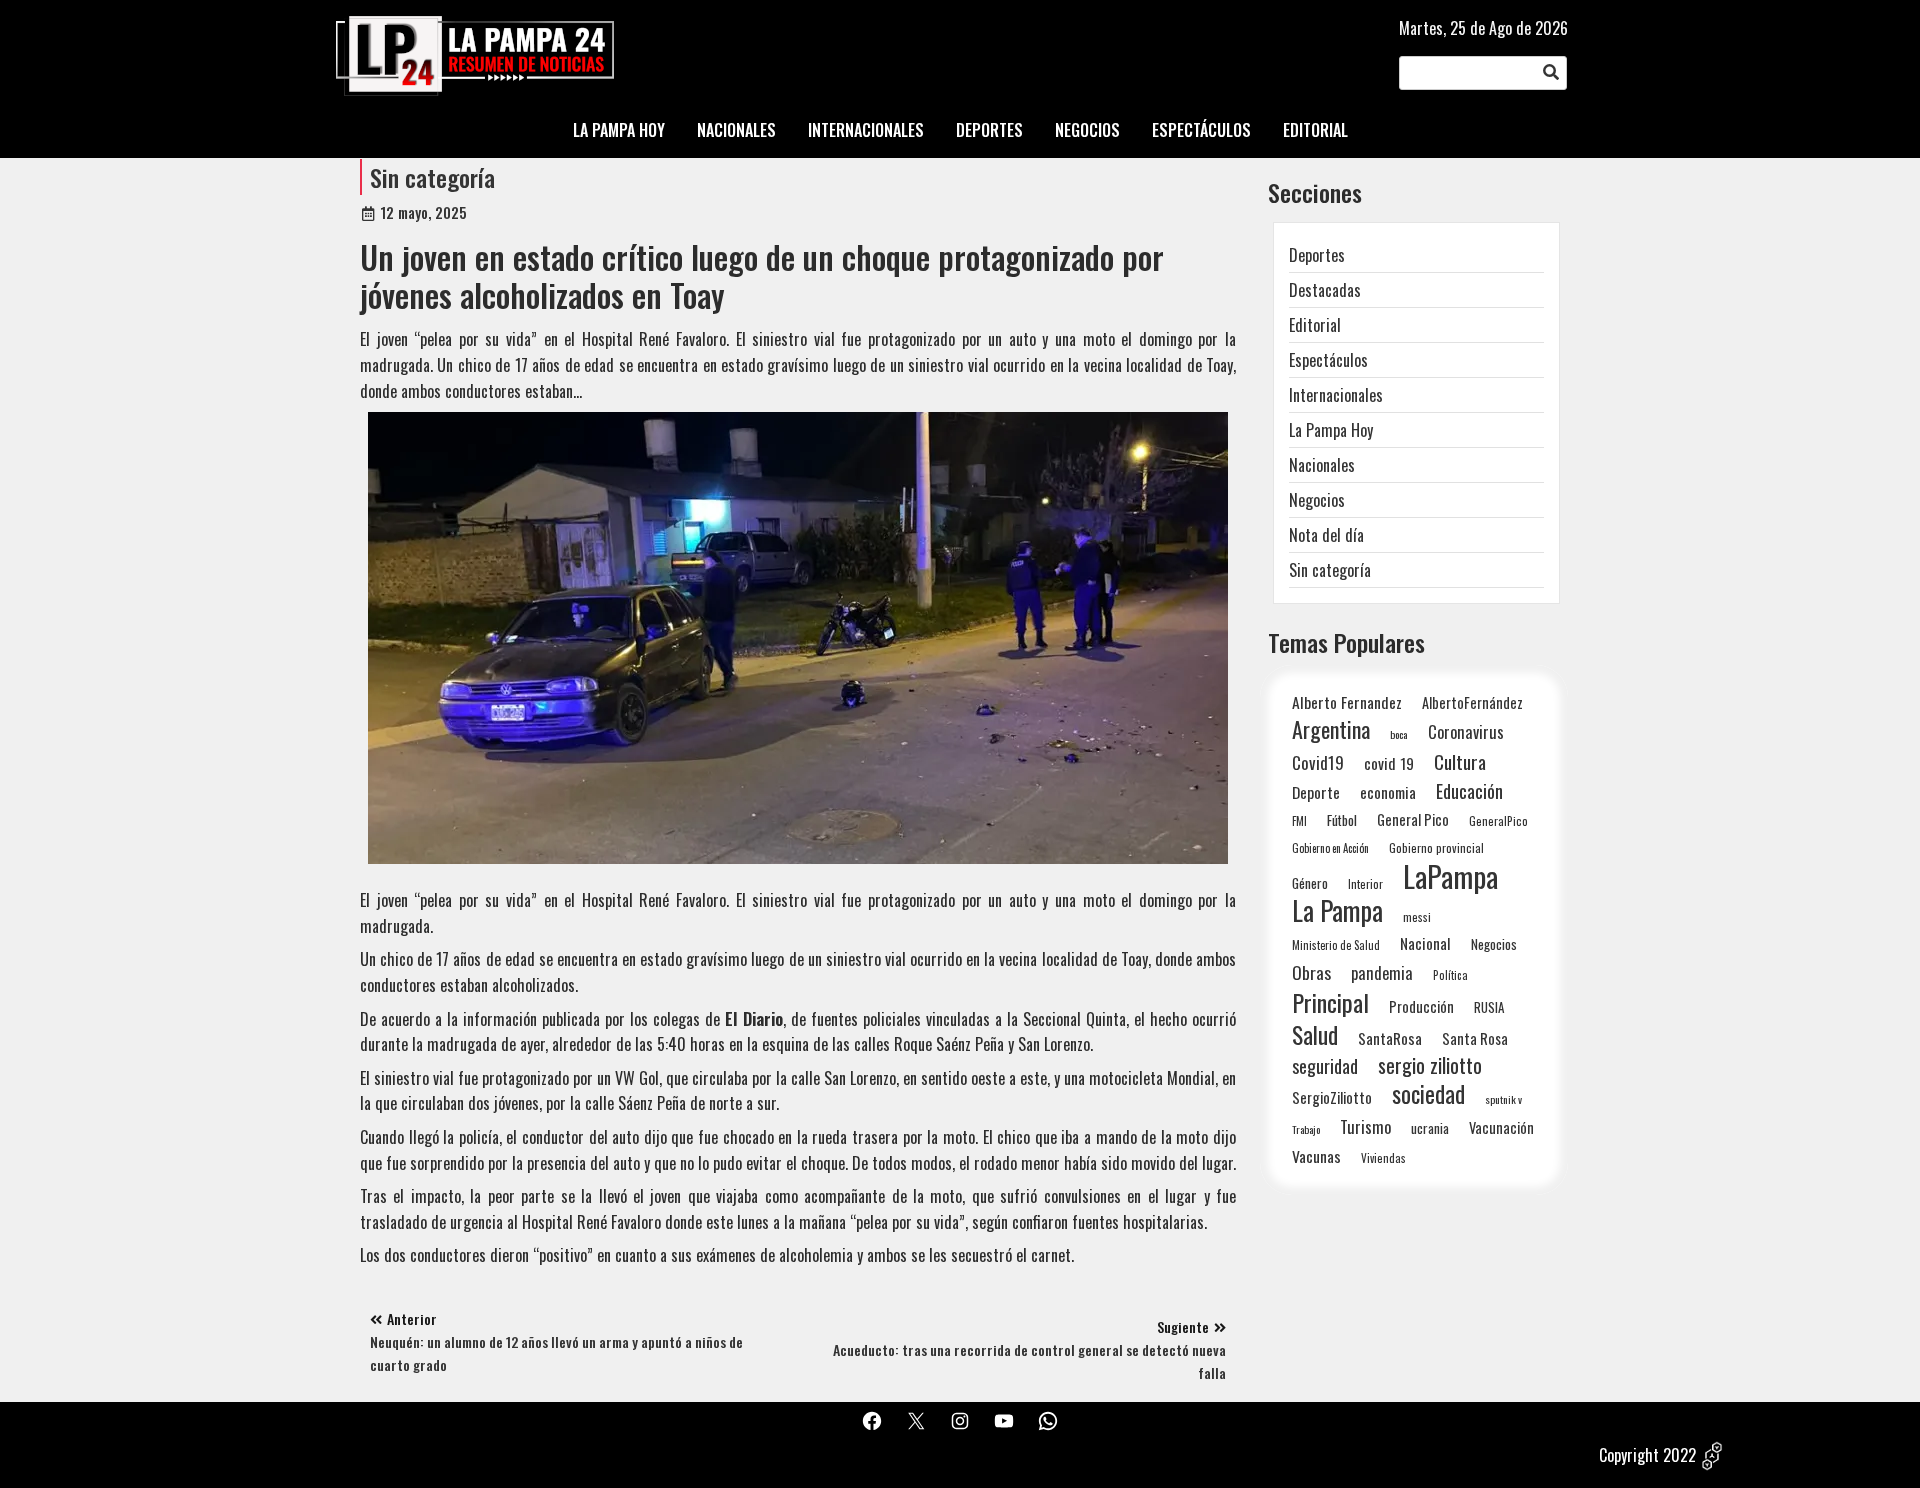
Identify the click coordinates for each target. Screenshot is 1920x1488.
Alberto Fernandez (1347, 702)
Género (1310, 883)
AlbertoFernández (1472, 702)
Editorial (1315, 325)
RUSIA (1489, 1007)
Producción (1421, 1006)
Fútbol (1342, 820)
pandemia (1382, 973)
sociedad (1428, 1093)
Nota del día (1326, 535)
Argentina (1331, 729)
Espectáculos (1328, 360)
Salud (1315, 1034)
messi (1417, 916)
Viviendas (1383, 1157)
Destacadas (1325, 290)
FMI (1299, 820)
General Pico (1413, 819)
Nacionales (1322, 465)
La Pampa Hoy (1331, 430)
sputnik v (1503, 1099)
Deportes (1317, 255)
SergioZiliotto (1332, 1097)
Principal (1330, 1002)
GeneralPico (1498, 820)
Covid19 (1318, 762)
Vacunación (1501, 1127)
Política (1450, 975)
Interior (1365, 883)
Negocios (1317, 500)
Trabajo (1306, 1129)
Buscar (1551, 73)
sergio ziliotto (1430, 1065)
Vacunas (1316, 1156)
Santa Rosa (1475, 1038)
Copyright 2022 (1647, 1455)
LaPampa (1450, 875)
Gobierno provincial (1436, 847)
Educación (1469, 790)
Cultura (1460, 761)
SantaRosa (1390, 1038)
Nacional (1425, 943)
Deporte (1316, 792)
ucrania (1430, 1128)
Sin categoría (432, 177)
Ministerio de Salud (1336, 945)
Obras (1311, 972)
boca (1399, 734)
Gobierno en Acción (1330, 848)
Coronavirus (1466, 731)
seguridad (1325, 1065)
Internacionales (1336, 395)
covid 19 (1389, 762)
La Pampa (1337, 910)
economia (1388, 792)
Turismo (1365, 1126)
